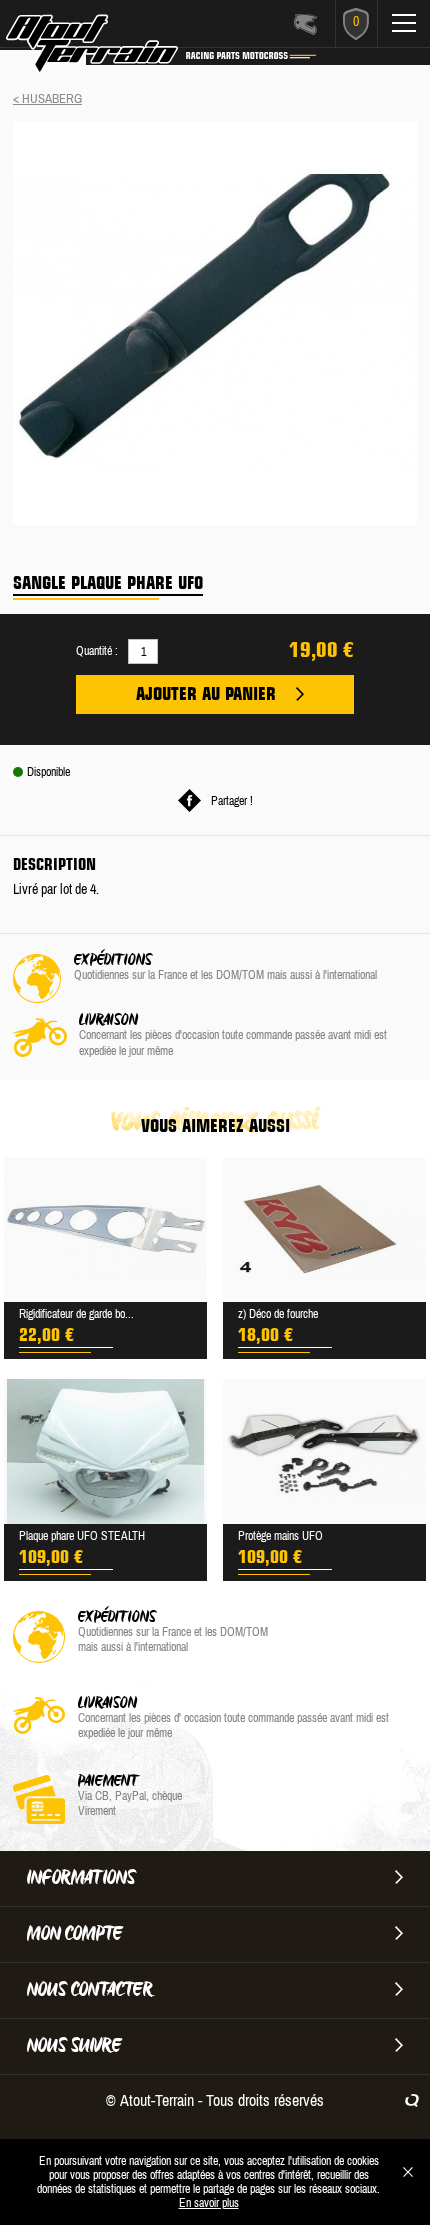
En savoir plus (209, 2203)
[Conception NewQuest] (412, 2100)
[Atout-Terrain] (121, 48)
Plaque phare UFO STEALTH (82, 1536)
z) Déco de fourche (278, 1314)
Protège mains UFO (280, 1536)
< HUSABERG (47, 98)
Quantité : (97, 651)
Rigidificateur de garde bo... (76, 1314)
